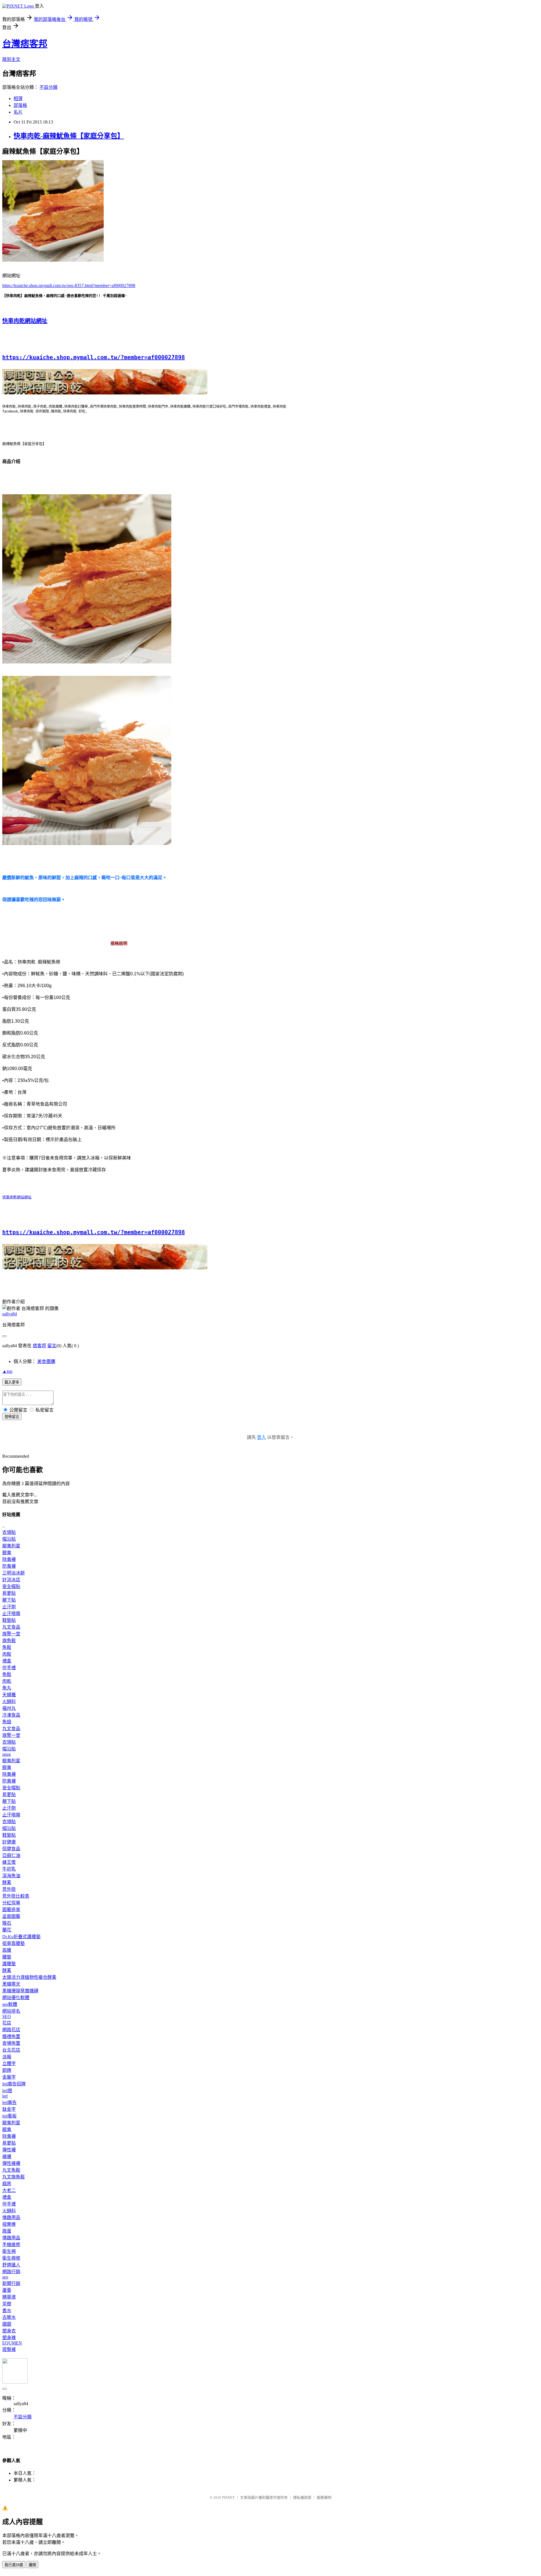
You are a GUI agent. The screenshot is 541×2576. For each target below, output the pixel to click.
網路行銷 (11, 2272)
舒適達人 (11, 2265)
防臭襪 (9, 1566)
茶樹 (7, 2304)
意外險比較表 (16, 1896)
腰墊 (7, 1957)
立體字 (9, 2064)
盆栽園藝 (11, 1916)
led (5, 2096)
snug (6, 1754)
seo (5, 2277)
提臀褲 (9, 2349)
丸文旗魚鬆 (14, 2177)
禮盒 (7, 1661)
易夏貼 (9, 1593)
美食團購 (46, 1361)
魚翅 (7, 1722)
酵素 (7, 1883)
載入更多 (12, 1382)
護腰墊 (9, 1964)
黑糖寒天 (11, 1984)
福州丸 (9, 1708)
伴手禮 (9, 1668)
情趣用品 (11, 2217)
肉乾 (7, 1681)
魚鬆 (7, 1647)
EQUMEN (12, 2343)
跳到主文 (11, 59)
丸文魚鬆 (11, 2170)
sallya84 (10, 1314)
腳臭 (7, 1553)
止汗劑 (9, 1607)
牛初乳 (9, 1869)
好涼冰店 (11, 1580)
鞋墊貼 (9, 1620)
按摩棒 (9, 2224)
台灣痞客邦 (25, 44)
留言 (52, 1346)
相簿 (18, 99)
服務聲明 (324, 2497)
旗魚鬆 (9, 1641)
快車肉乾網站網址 (25, 321)
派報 (7, 2057)
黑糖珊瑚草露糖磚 (20, 1991)
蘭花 (7, 1930)
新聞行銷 (11, 2283)
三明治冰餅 (14, 1573)
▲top (7, 1371)
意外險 (9, 1889)
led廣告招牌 (14, 2084)
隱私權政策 (302, 2497)
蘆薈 (7, 2290)
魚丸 (7, 1688)
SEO (7, 2016)
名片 (18, 112)
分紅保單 (11, 1903)
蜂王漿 (9, 1862)
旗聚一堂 (11, 1634)
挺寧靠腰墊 (14, 1943)
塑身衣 (9, 2331)
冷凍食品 (11, 1715)
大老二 (9, 2190)
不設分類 (48, 87)
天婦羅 (9, 1695)
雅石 (7, 1923)
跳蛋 (7, 2231)
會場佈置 (11, 2043)
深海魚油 (11, 1876)
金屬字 (9, 2077)
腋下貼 (9, 1600)
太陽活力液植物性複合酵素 (29, 1977)
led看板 (9, 2116)
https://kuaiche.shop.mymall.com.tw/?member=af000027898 (94, 357)
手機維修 (11, 2245)
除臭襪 (9, 1559)
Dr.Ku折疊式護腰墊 (21, 1937)
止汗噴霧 (11, 1614)
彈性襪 (9, 2150)
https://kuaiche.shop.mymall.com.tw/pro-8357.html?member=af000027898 (69, 285)
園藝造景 (11, 1910)
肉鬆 (7, 1654)
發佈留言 (12, 1417)
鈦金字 (9, 2109)
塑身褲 (9, 2338)
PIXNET (228, 2497)
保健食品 (11, 1849)
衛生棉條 (11, 2258)
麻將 (7, 2184)
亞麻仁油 (11, 1855)
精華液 (9, 2297)
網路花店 (11, 2030)
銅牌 (7, 2070)
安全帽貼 (11, 1586)
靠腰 (7, 1950)
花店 (7, 2023)
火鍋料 (9, 1701)
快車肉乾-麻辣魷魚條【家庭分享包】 (69, 136)
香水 (7, 2311)
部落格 (20, 105)
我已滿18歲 (14, 2565)
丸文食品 (11, 1627)
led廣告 (9, 2102)
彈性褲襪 (11, 2163)
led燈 (7, 2091)
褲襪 (7, 2157)
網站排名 (11, 2011)
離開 (32, 2565)
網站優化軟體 (16, 1998)
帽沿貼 (9, 1539)
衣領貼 (9, 1532)
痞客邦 (39, 1346)
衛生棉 (9, 2251)
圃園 (7, 2324)
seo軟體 (10, 2004)
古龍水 (9, 2317)
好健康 (9, 1842)
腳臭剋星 (11, 1546)
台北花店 (11, 2050)
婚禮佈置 (11, 2036)
